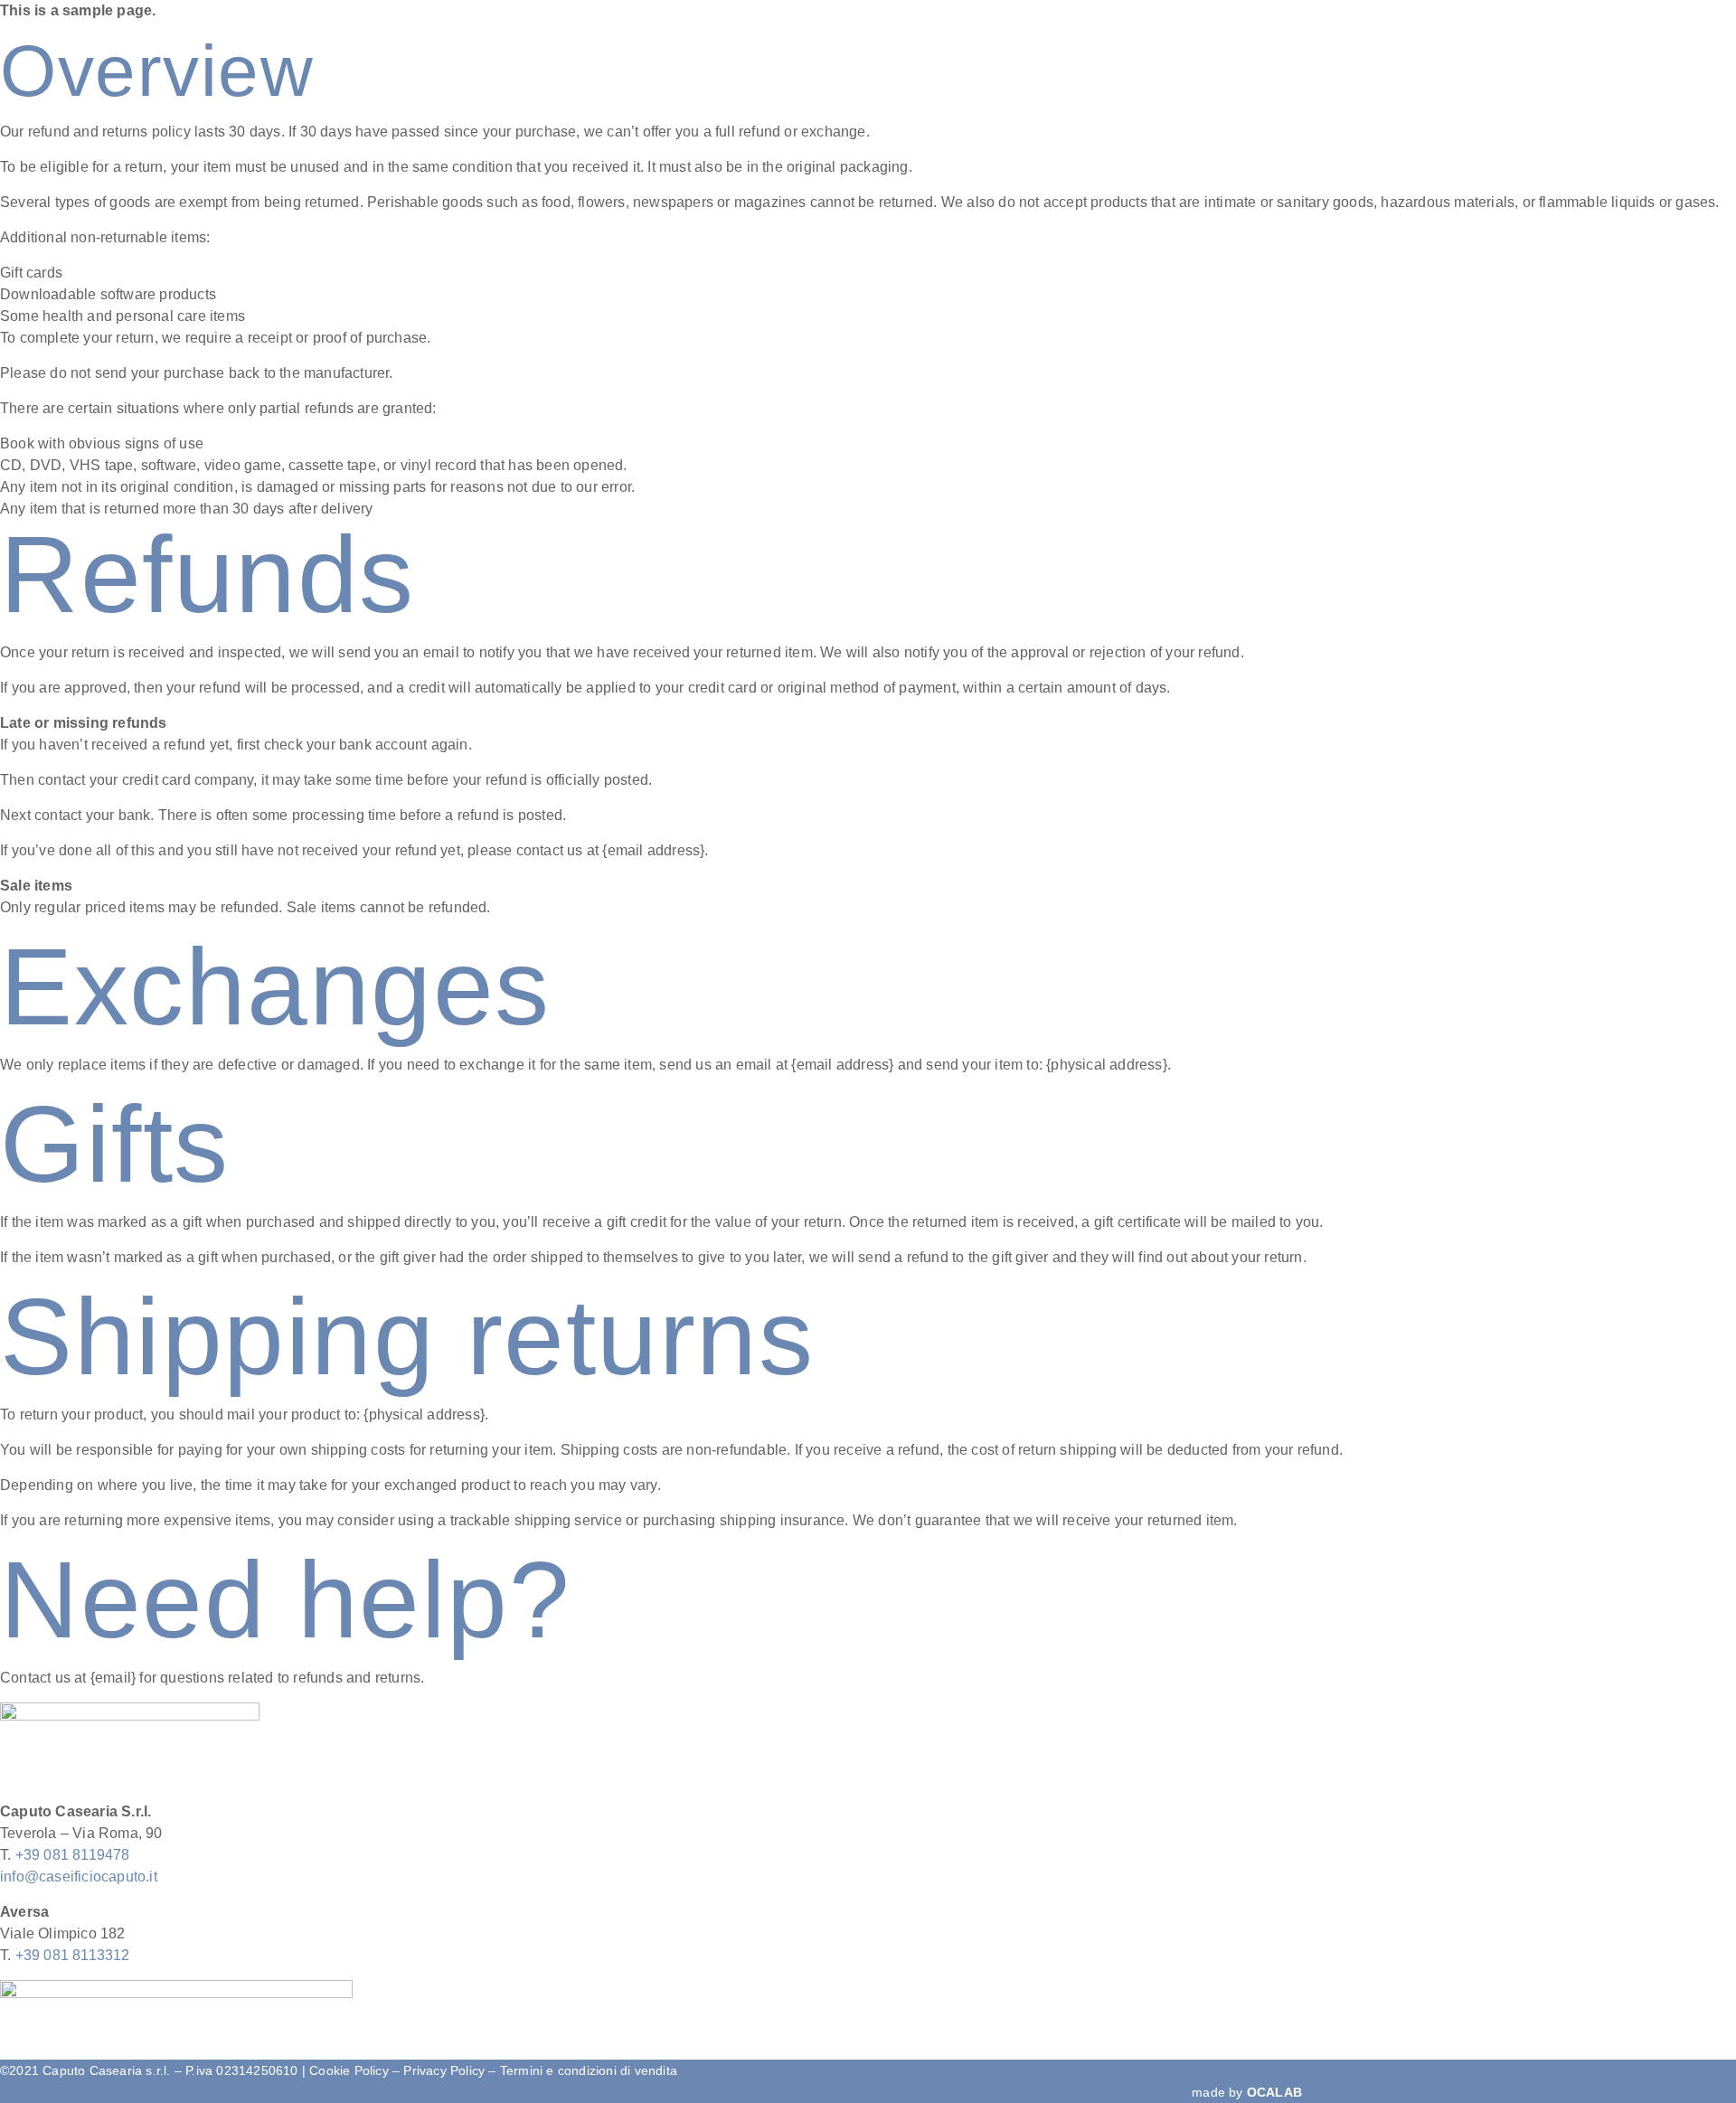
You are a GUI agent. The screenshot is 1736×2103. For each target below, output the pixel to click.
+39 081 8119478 (73, 1855)
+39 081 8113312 (73, 1955)
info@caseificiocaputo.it (79, 1877)
